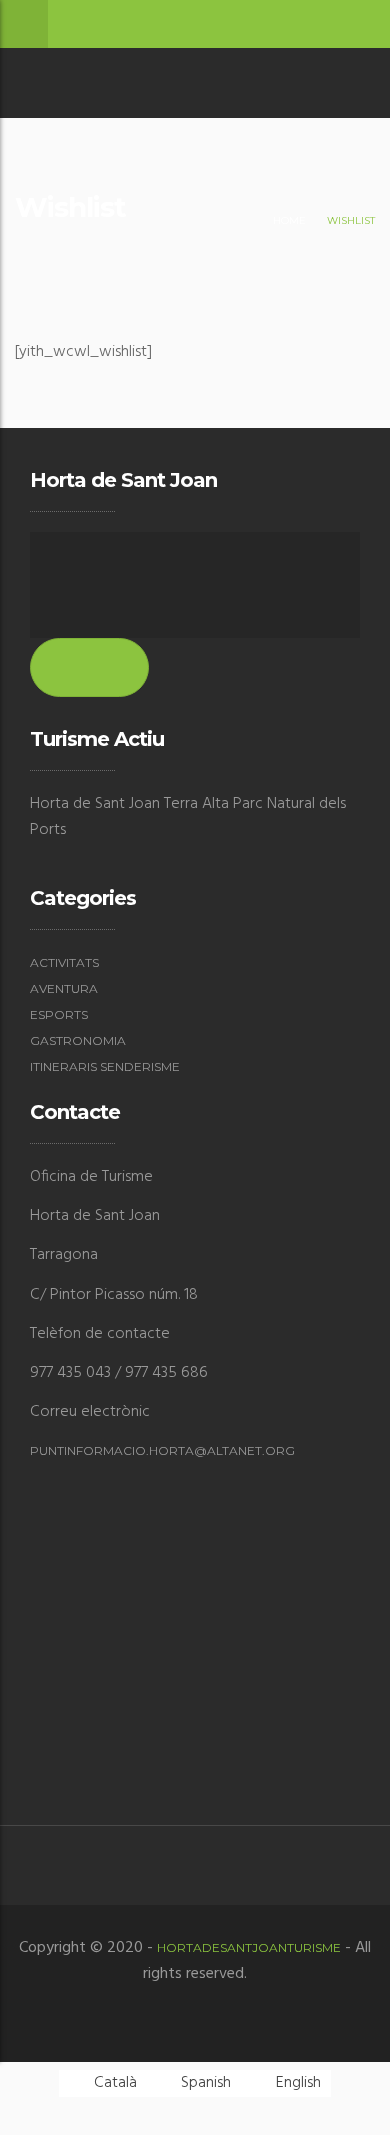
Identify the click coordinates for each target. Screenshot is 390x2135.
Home (289, 220)
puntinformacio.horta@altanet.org (162, 1450)
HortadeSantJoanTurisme (249, 1947)
